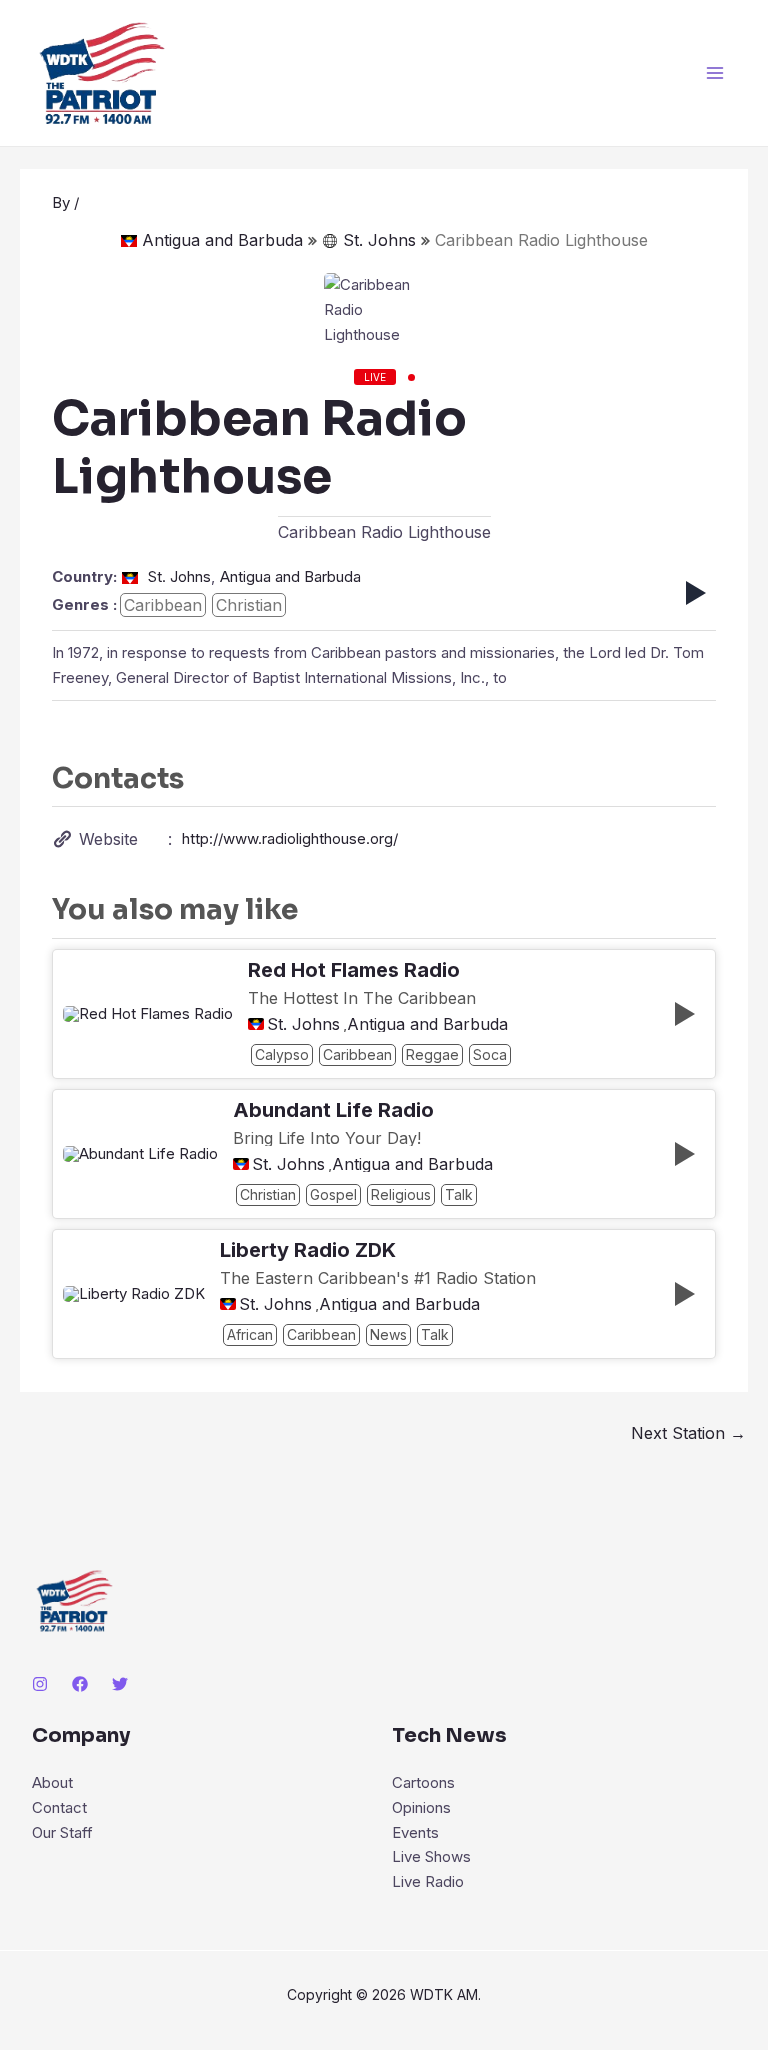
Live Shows (431, 1856)
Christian (249, 605)
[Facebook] (80, 1684)
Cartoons (423, 1782)
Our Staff (62, 1832)
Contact (59, 1807)
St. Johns (379, 240)
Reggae (432, 1054)
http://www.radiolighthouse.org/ (290, 838)
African (250, 1334)
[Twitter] (120, 1684)
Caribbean (163, 605)
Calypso (282, 1054)
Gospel (333, 1194)
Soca (490, 1054)
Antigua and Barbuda (222, 240)
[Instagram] (40, 1684)
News (388, 1334)
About (52, 1782)
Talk (459, 1194)
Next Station (688, 1433)
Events (415, 1832)
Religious (401, 1194)
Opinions (421, 1807)
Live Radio (428, 1881)
